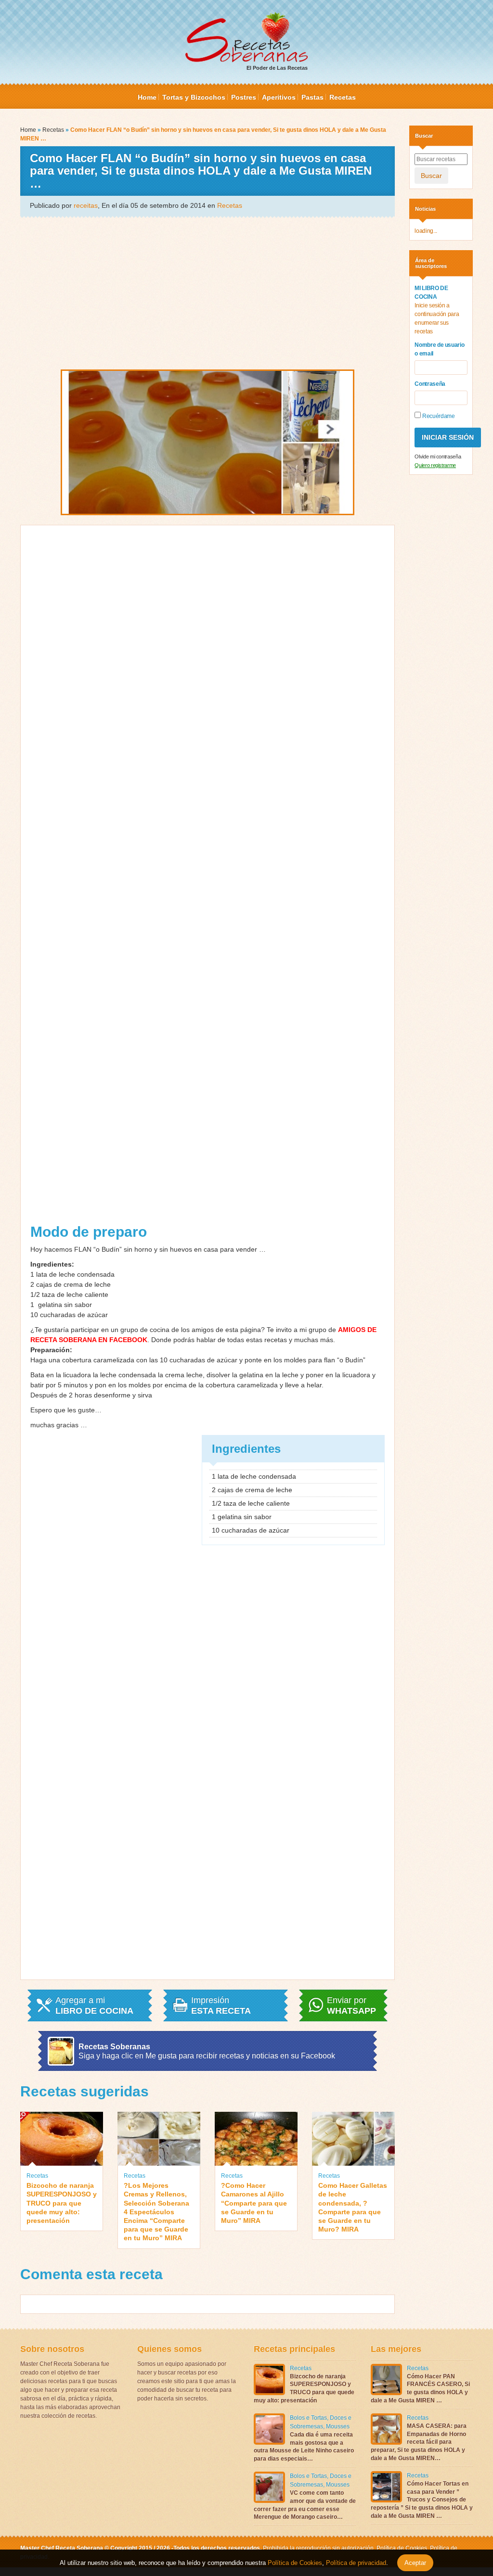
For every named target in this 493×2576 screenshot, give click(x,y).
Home (147, 97)
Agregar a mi (94, 2005)
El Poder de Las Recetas (277, 68)
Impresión (221, 2005)
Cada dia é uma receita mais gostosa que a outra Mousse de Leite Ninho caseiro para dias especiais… (304, 2447)
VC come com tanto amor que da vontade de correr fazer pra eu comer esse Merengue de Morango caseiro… (305, 2505)
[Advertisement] (208, 292)
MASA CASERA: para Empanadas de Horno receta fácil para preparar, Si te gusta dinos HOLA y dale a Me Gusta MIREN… (419, 2442)
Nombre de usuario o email (439, 349)
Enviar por (351, 2005)
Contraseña (430, 384)
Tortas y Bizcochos (194, 97)
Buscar (431, 176)
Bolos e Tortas (308, 2418)
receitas (86, 205)
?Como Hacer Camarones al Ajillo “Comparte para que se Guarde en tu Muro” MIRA (254, 2203)
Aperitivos (279, 97)
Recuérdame (438, 416)
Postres (244, 97)
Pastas (312, 97)
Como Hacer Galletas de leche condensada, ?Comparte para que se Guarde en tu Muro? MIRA (353, 2207)
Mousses (338, 2426)
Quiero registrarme (435, 465)
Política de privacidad (355, 2563)
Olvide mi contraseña (438, 457)
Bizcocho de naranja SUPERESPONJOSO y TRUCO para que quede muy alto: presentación (62, 2203)
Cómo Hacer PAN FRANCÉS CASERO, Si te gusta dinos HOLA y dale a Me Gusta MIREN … (420, 2388)
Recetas (343, 97)
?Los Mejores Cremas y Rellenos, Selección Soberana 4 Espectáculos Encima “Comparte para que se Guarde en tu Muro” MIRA (156, 2212)
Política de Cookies (402, 2548)
